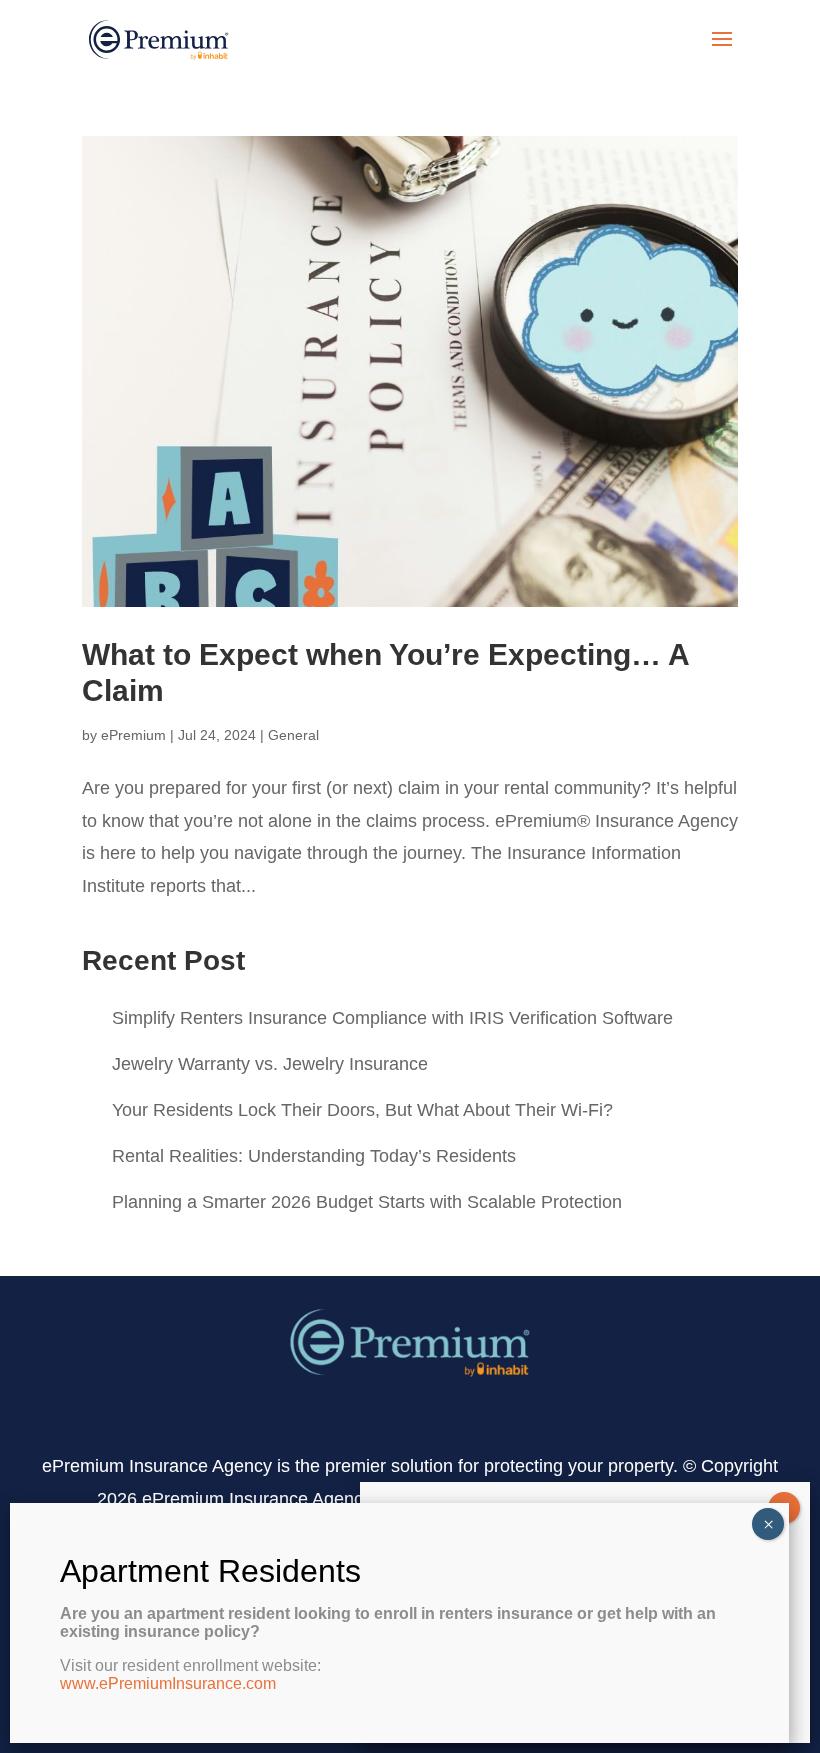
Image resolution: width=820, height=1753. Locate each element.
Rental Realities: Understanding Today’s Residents (314, 1156)
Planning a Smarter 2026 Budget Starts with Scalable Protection (367, 1202)
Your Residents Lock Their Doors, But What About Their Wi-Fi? (362, 1110)
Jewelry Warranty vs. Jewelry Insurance (270, 1064)
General (293, 735)
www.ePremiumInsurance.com (168, 1683)
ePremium (133, 735)
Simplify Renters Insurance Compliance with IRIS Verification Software (392, 1018)
